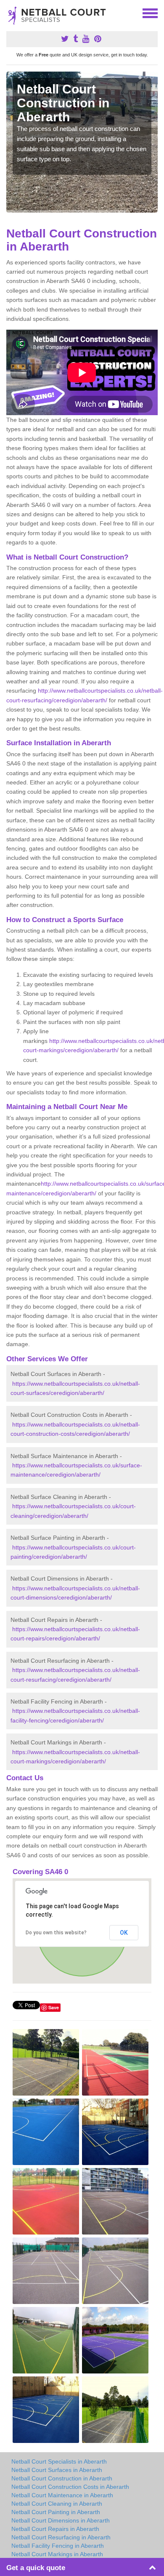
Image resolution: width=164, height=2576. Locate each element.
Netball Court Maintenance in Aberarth (62, 2495)
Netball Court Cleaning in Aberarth (57, 2504)
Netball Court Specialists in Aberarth (59, 2461)
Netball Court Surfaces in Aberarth (57, 2470)
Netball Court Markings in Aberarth (57, 2554)
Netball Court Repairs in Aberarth (55, 2529)
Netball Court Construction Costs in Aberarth (70, 2487)
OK (124, 1933)
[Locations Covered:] (10, 13)
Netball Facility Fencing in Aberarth (58, 2546)
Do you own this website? (56, 1933)
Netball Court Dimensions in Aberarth (61, 2520)
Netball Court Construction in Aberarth (62, 2478)
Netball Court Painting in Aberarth (56, 2512)
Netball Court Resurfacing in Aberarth (61, 2537)
